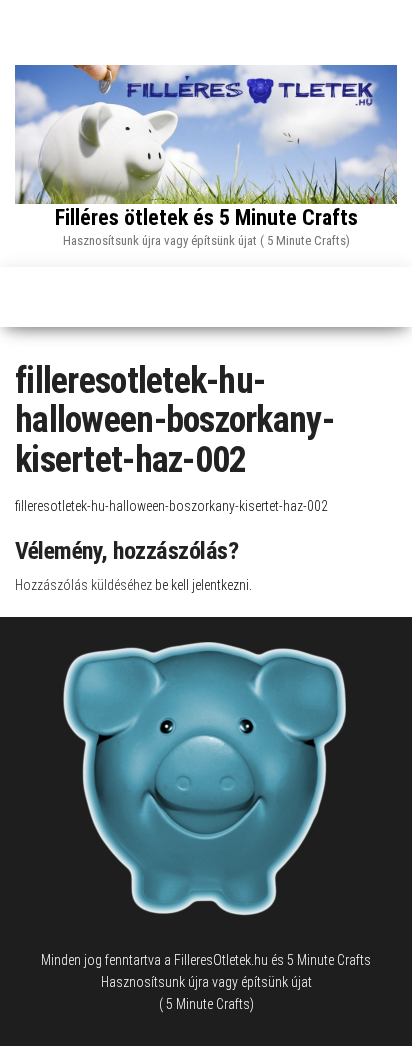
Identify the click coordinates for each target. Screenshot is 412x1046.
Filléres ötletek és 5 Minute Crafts (206, 217)
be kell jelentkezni (202, 585)
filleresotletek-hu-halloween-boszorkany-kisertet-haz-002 (171, 506)
